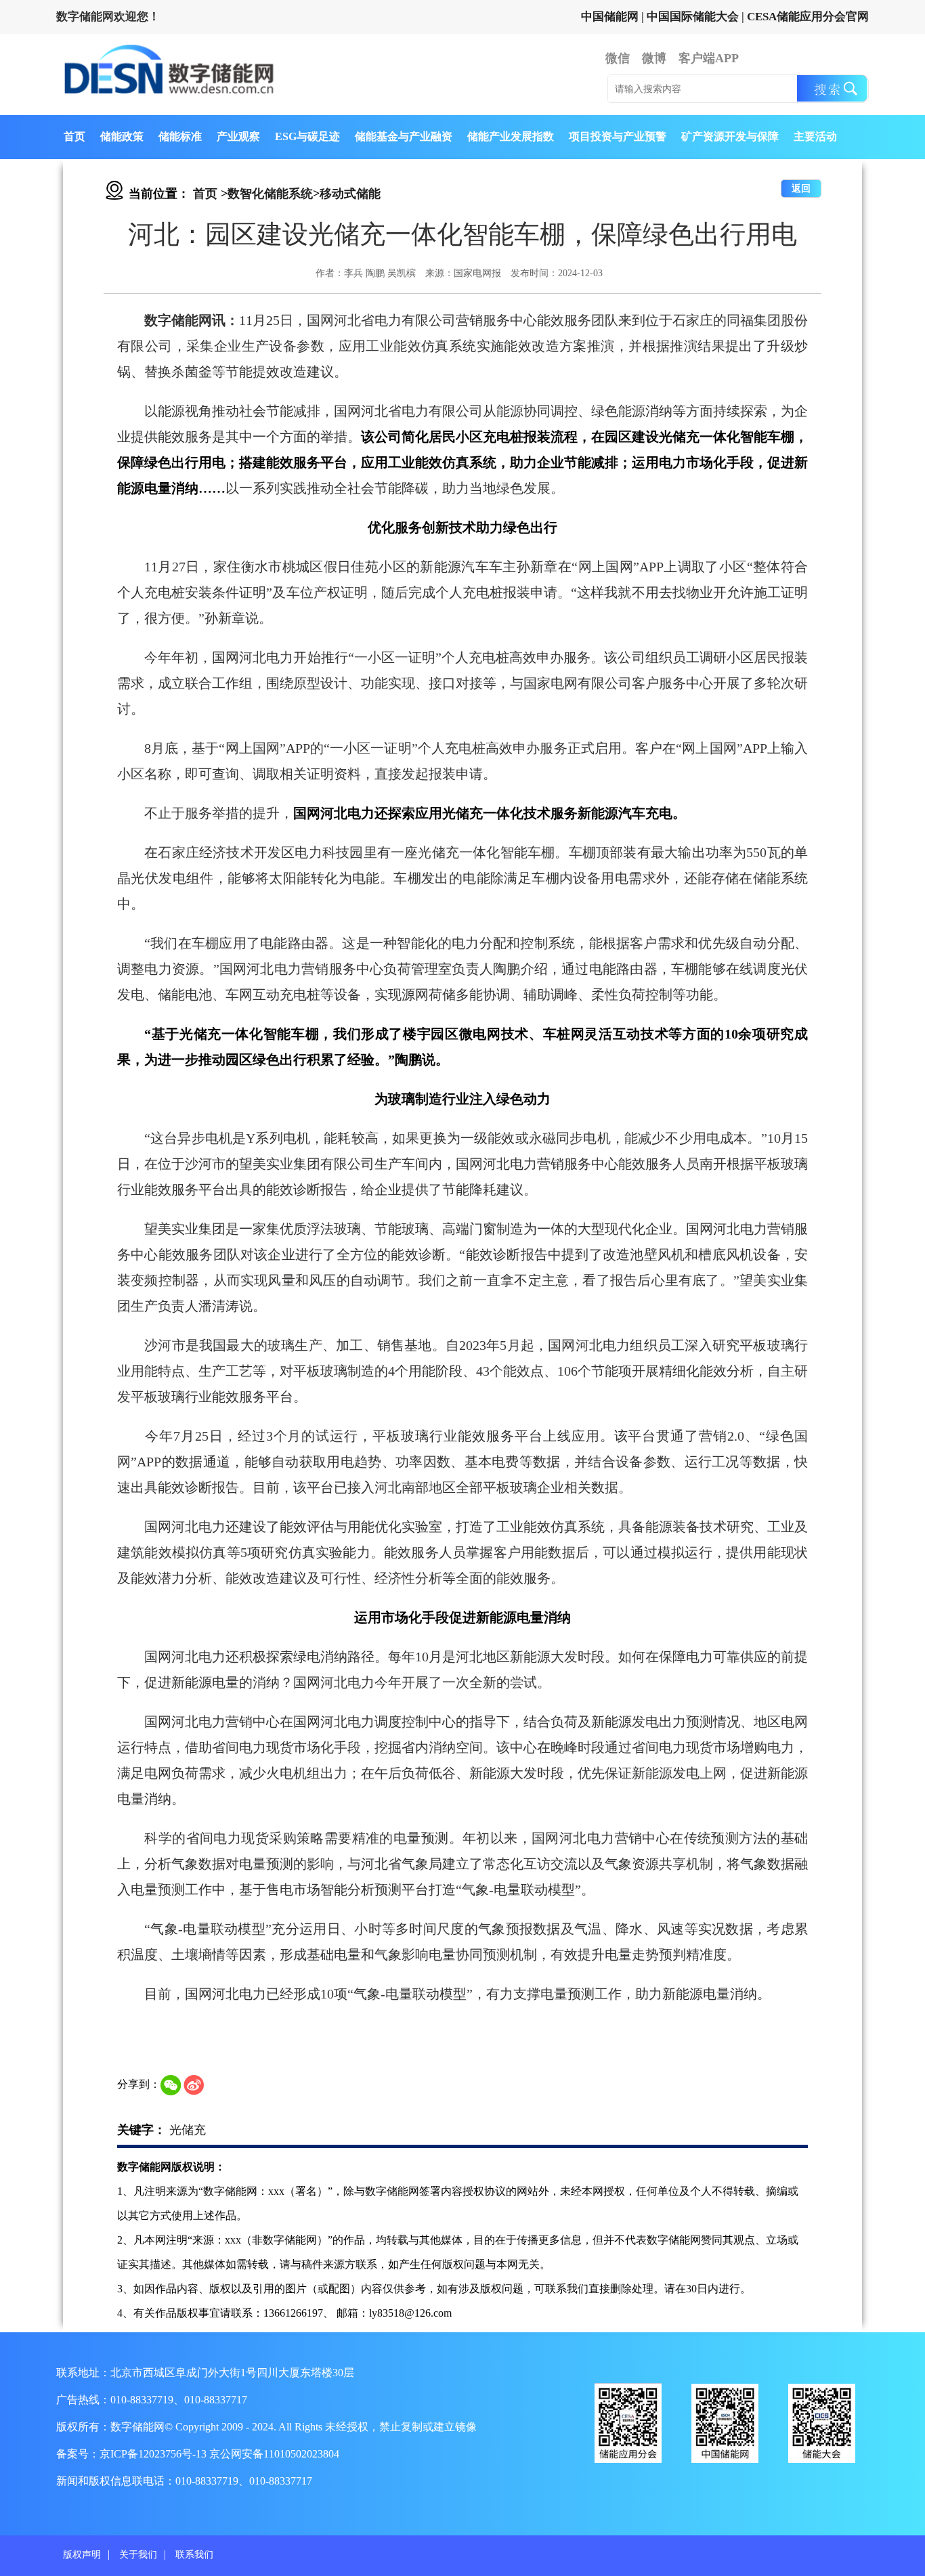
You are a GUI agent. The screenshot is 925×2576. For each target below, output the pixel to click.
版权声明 (82, 2555)
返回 (801, 189)
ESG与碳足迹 (307, 136)
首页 (74, 136)
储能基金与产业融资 (404, 136)
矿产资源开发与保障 (730, 136)
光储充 (188, 2130)
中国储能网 (610, 17)
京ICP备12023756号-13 (154, 2454)
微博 (654, 58)
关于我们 (138, 2555)
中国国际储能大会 (693, 17)
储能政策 (122, 136)
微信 (618, 58)
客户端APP (709, 58)
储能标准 (180, 136)
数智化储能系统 (270, 194)
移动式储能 (350, 194)
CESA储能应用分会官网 (808, 17)
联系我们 (194, 2555)
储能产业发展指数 (511, 136)
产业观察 (238, 136)
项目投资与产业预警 (618, 136)
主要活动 (815, 136)
